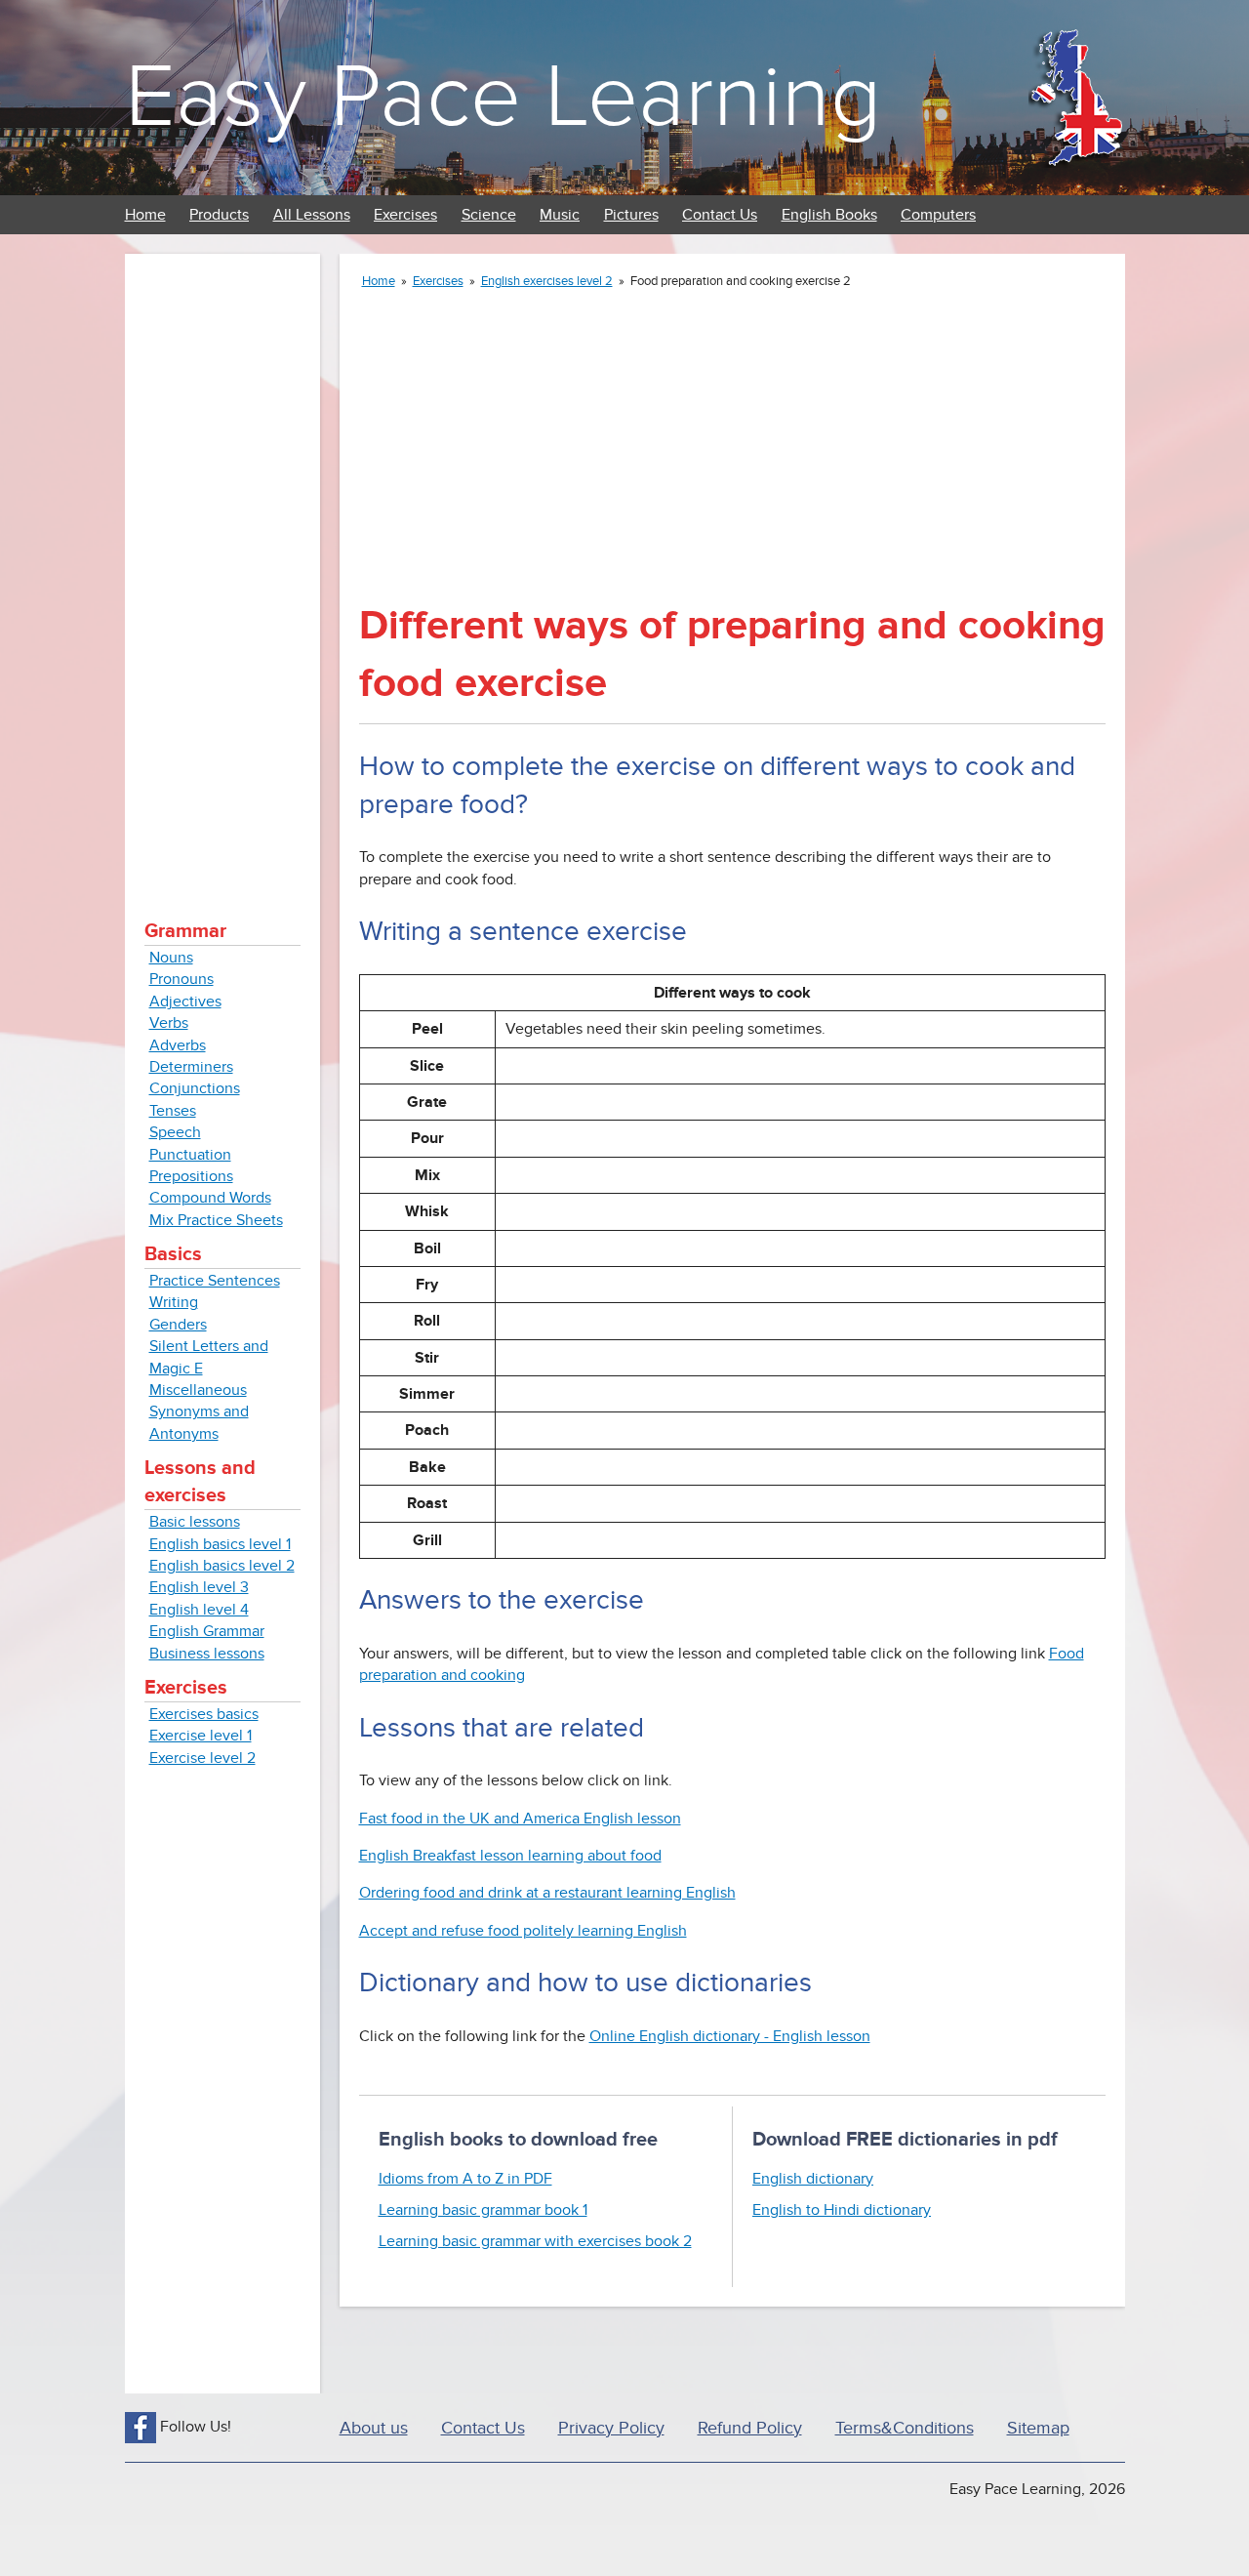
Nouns (171, 958)
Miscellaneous (198, 1390)
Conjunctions (195, 1088)
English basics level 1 (220, 1544)
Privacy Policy (611, 2428)
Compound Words (210, 1198)
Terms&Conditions (905, 2428)
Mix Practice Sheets (216, 1220)
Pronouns (181, 979)
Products (219, 215)
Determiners (191, 1067)
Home (145, 215)
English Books (829, 215)
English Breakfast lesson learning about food (510, 1856)
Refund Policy (750, 2428)
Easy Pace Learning (503, 97)
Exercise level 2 (202, 1758)
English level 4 (199, 1610)
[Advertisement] (222, 566)
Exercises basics (204, 1714)
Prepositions (191, 1176)
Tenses (173, 1111)
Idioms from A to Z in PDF (465, 2179)
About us (374, 2428)
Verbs (169, 1023)
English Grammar (207, 1631)
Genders (178, 1325)
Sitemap (1038, 2428)
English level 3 (199, 1587)
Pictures (631, 215)
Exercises (405, 215)
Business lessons (207, 1654)
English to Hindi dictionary (842, 2210)
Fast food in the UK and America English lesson (520, 1819)
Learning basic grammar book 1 (483, 2210)
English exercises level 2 (547, 281)
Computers (938, 215)
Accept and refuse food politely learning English (523, 1931)
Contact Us (720, 215)
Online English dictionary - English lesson (730, 2036)
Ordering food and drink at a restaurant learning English (547, 1893)
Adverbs (178, 1045)
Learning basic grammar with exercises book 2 (535, 2241)
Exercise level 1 (201, 1736)
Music (560, 215)
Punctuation (190, 1155)
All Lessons (312, 215)
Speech (175, 1132)
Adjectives (185, 1002)
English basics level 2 (222, 1566)
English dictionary (813, 2179)
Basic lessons (195, 1522)
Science (489, 215)
